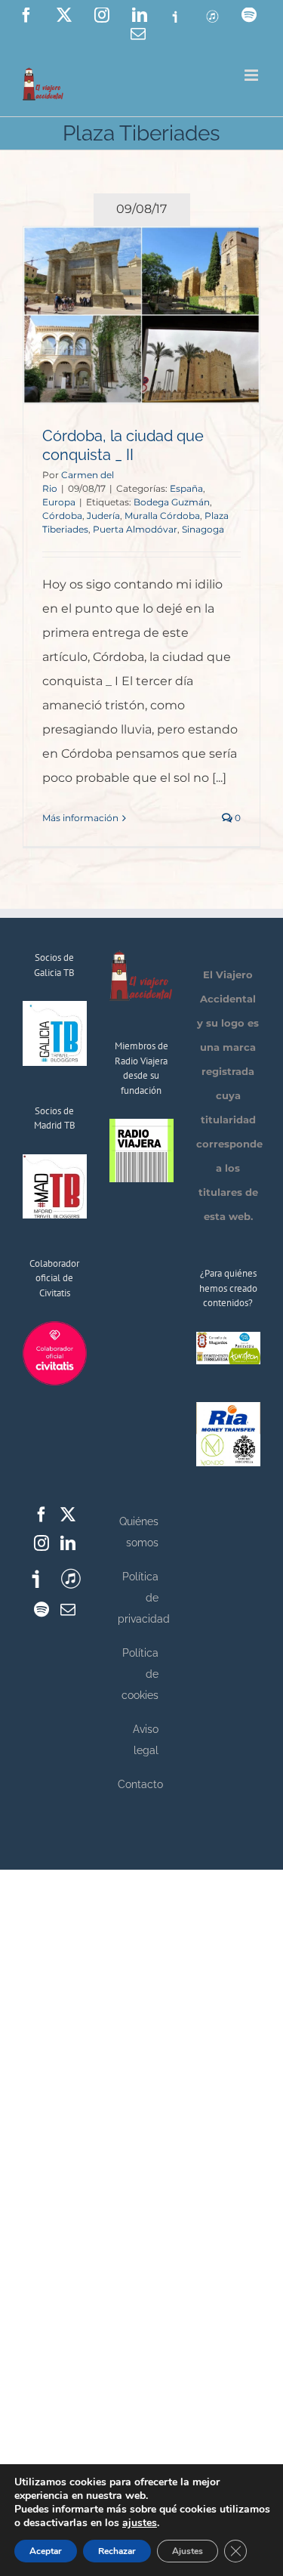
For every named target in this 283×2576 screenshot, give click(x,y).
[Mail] (68, 1610)
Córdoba (62, 516)
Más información (80, 818)
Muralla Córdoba (162, 516)
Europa (59, 502)
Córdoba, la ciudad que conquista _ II (123, 445)
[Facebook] (42, 1515)
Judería (103, 516)
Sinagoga (203, 529)
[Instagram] (42, 1543)
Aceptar (46, 2551)
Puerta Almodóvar (135, 529)
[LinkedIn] (68, 1543)
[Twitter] (68, 1515)
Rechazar (117, 2551)
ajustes (140, 2523)
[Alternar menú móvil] (252, 75)
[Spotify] (42, 1610)
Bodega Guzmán (172, 502)
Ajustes (188, 2551)
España (186, 488)
